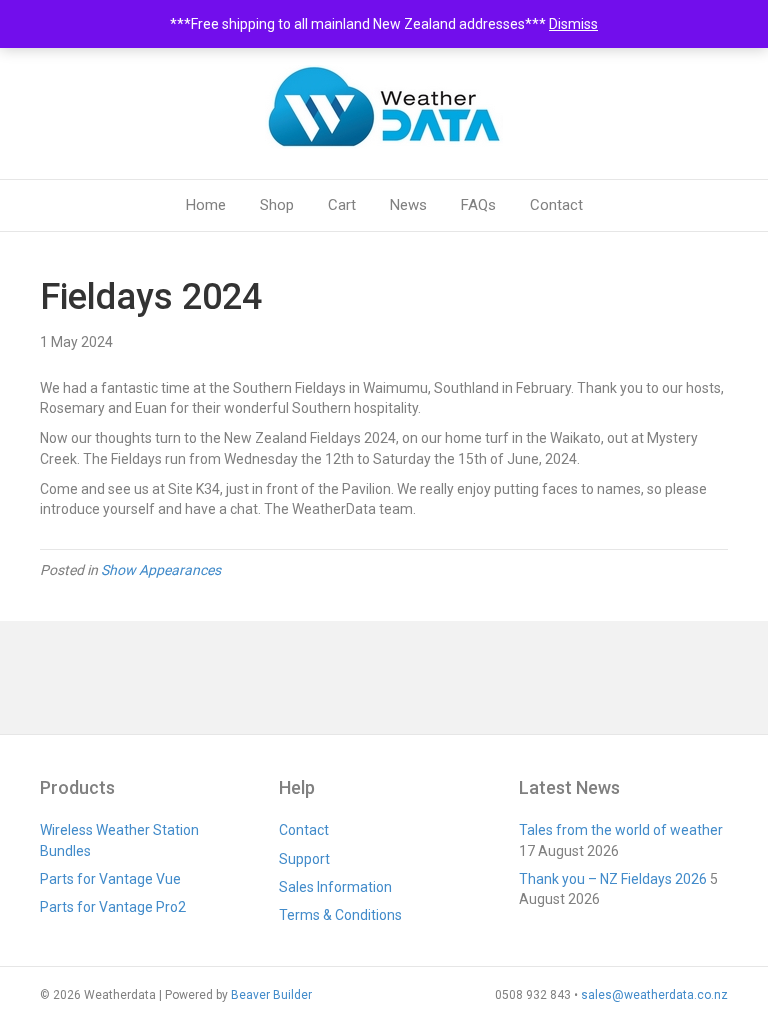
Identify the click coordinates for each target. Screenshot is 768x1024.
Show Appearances (161, 570)
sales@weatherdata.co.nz (654, 995)
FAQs (478, 205)
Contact (556, 205)
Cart (342, 205)
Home (206, 205)
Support (304, 859)
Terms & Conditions (340, 915)
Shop (277, 205)
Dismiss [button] (573, 24)
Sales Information (335, 887)
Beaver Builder (271, 995)
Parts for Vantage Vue (110, 879)
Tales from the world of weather (621, 830)
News (408, 205)
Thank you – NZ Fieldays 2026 (613, 879)
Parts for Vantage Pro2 (113, 907)
